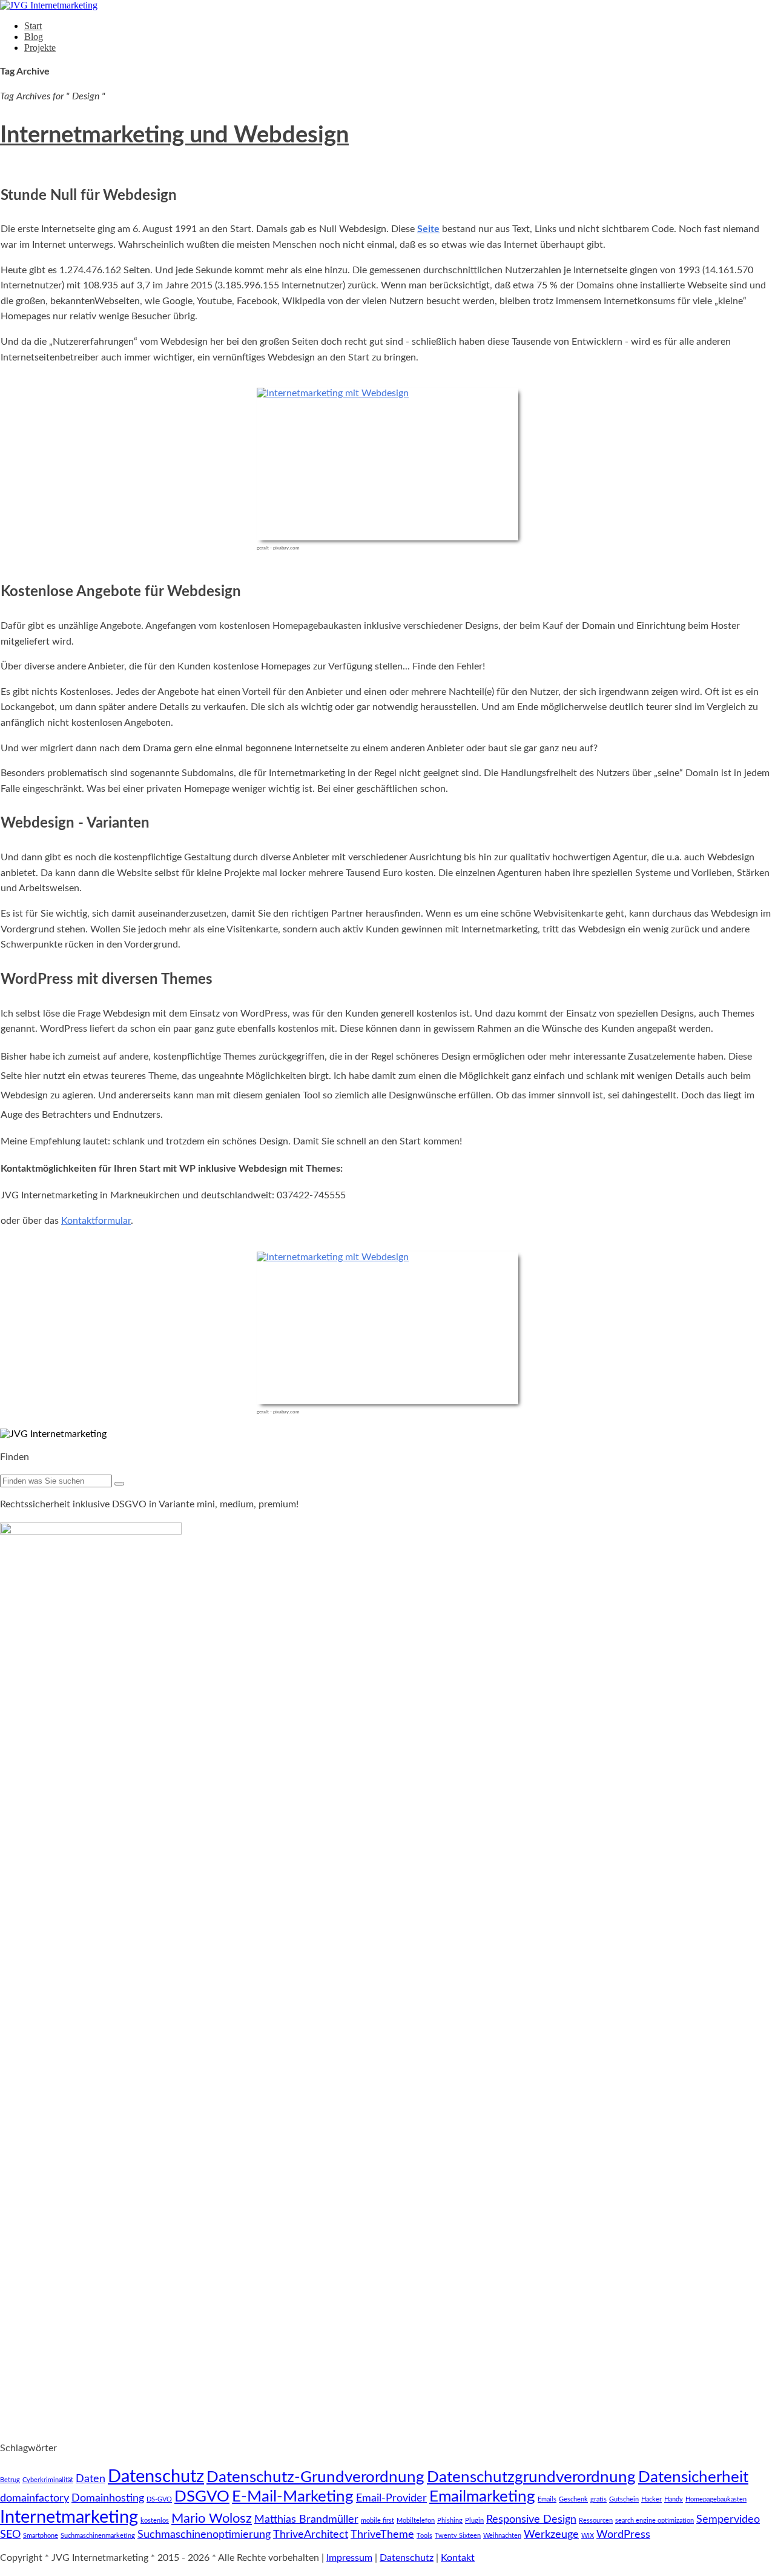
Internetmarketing (69, 2517)
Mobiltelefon (416, 2521)
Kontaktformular (96, 1221)
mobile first (378, 2521)
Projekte (40, 48)
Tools (424, 2536)
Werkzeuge (551, 2535)
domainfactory (35, 2498)
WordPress (623, 2535)
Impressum (349, 2558)
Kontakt (458, 2558)
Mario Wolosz (212, 2518)
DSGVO (202, 2497)
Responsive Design (531, 2519)
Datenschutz (156, 2477)
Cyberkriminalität (48, 2480)
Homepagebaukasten (716, 2499)
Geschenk (573, 2499)
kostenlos (155, 2521)
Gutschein (624, 2499)
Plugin (474, 2521)
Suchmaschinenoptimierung (204, 2535)
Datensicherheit (693, 2477)
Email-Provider (391, 2498)
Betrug (10, 2480)
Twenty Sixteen (458, 2536)
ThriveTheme (382, 2535)
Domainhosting (108, 2498)
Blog (34, 37)
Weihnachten (502, 2536)
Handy (674, 2499)
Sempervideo (728, 2519)
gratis (599, 2499)
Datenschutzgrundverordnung (531, 2477)
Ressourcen (596, 2521)
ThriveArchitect (311, 2535)
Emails (547, 2499)
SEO (10, 2535)
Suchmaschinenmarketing (98, 2536)
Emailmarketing (482, 2497)
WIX (588, 2536)
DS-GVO (159, 2499)
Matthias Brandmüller (306, 2519)
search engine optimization (655, 2521)
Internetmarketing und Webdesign (174, 135)
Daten (91, 2479)
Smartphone (41, 2536)
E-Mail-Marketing (293, 2497)
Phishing (450, 2521)
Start (33, 26)
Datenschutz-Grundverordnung (315, 2477)
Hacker (651, 2499)
